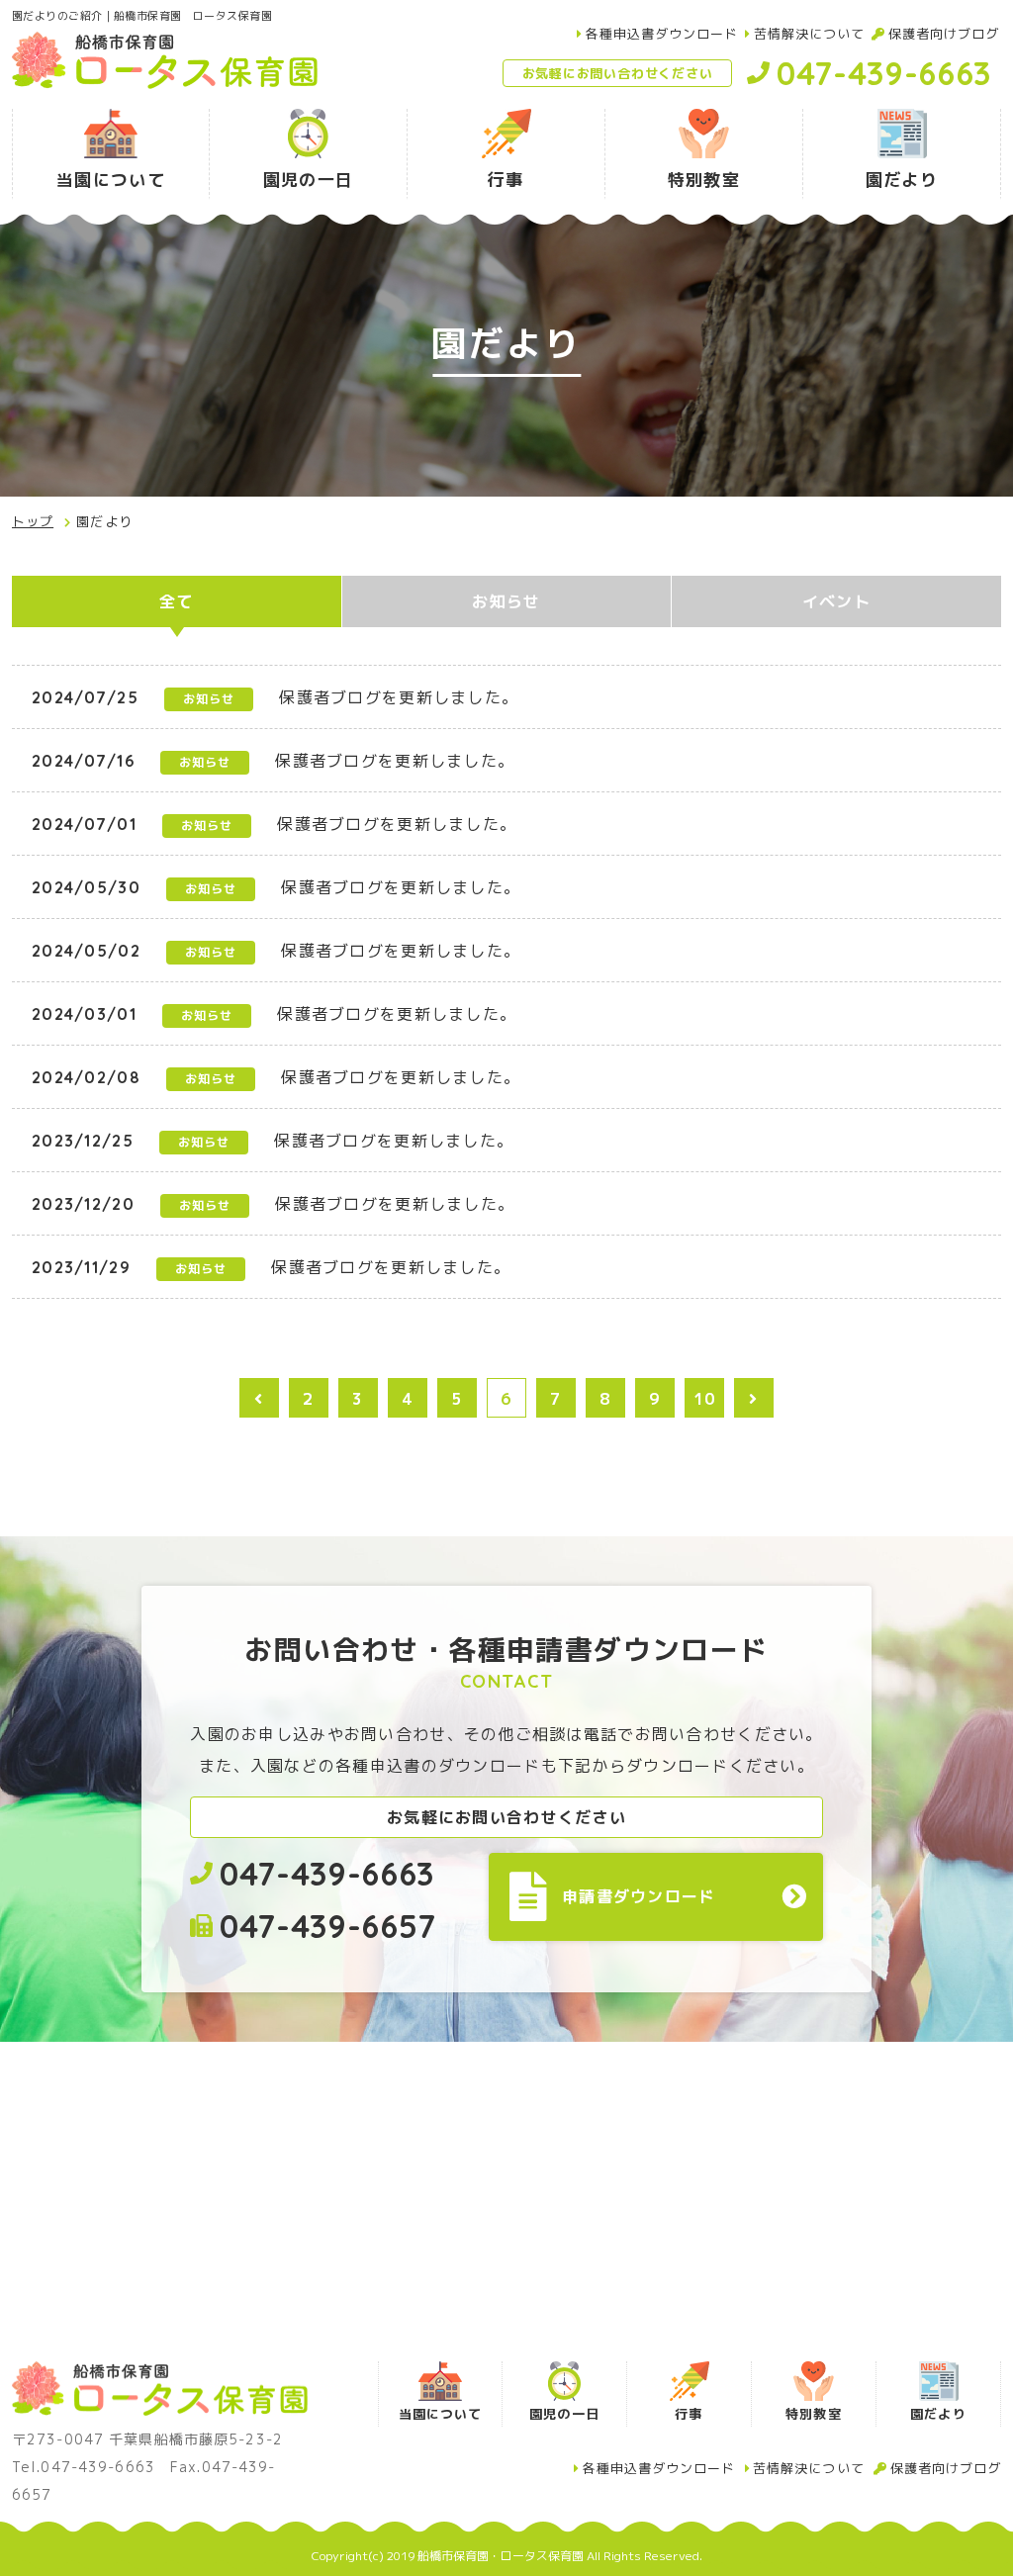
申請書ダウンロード (639, 1896)
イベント (836, 601)
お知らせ (506, 601)
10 (705, 1399)
